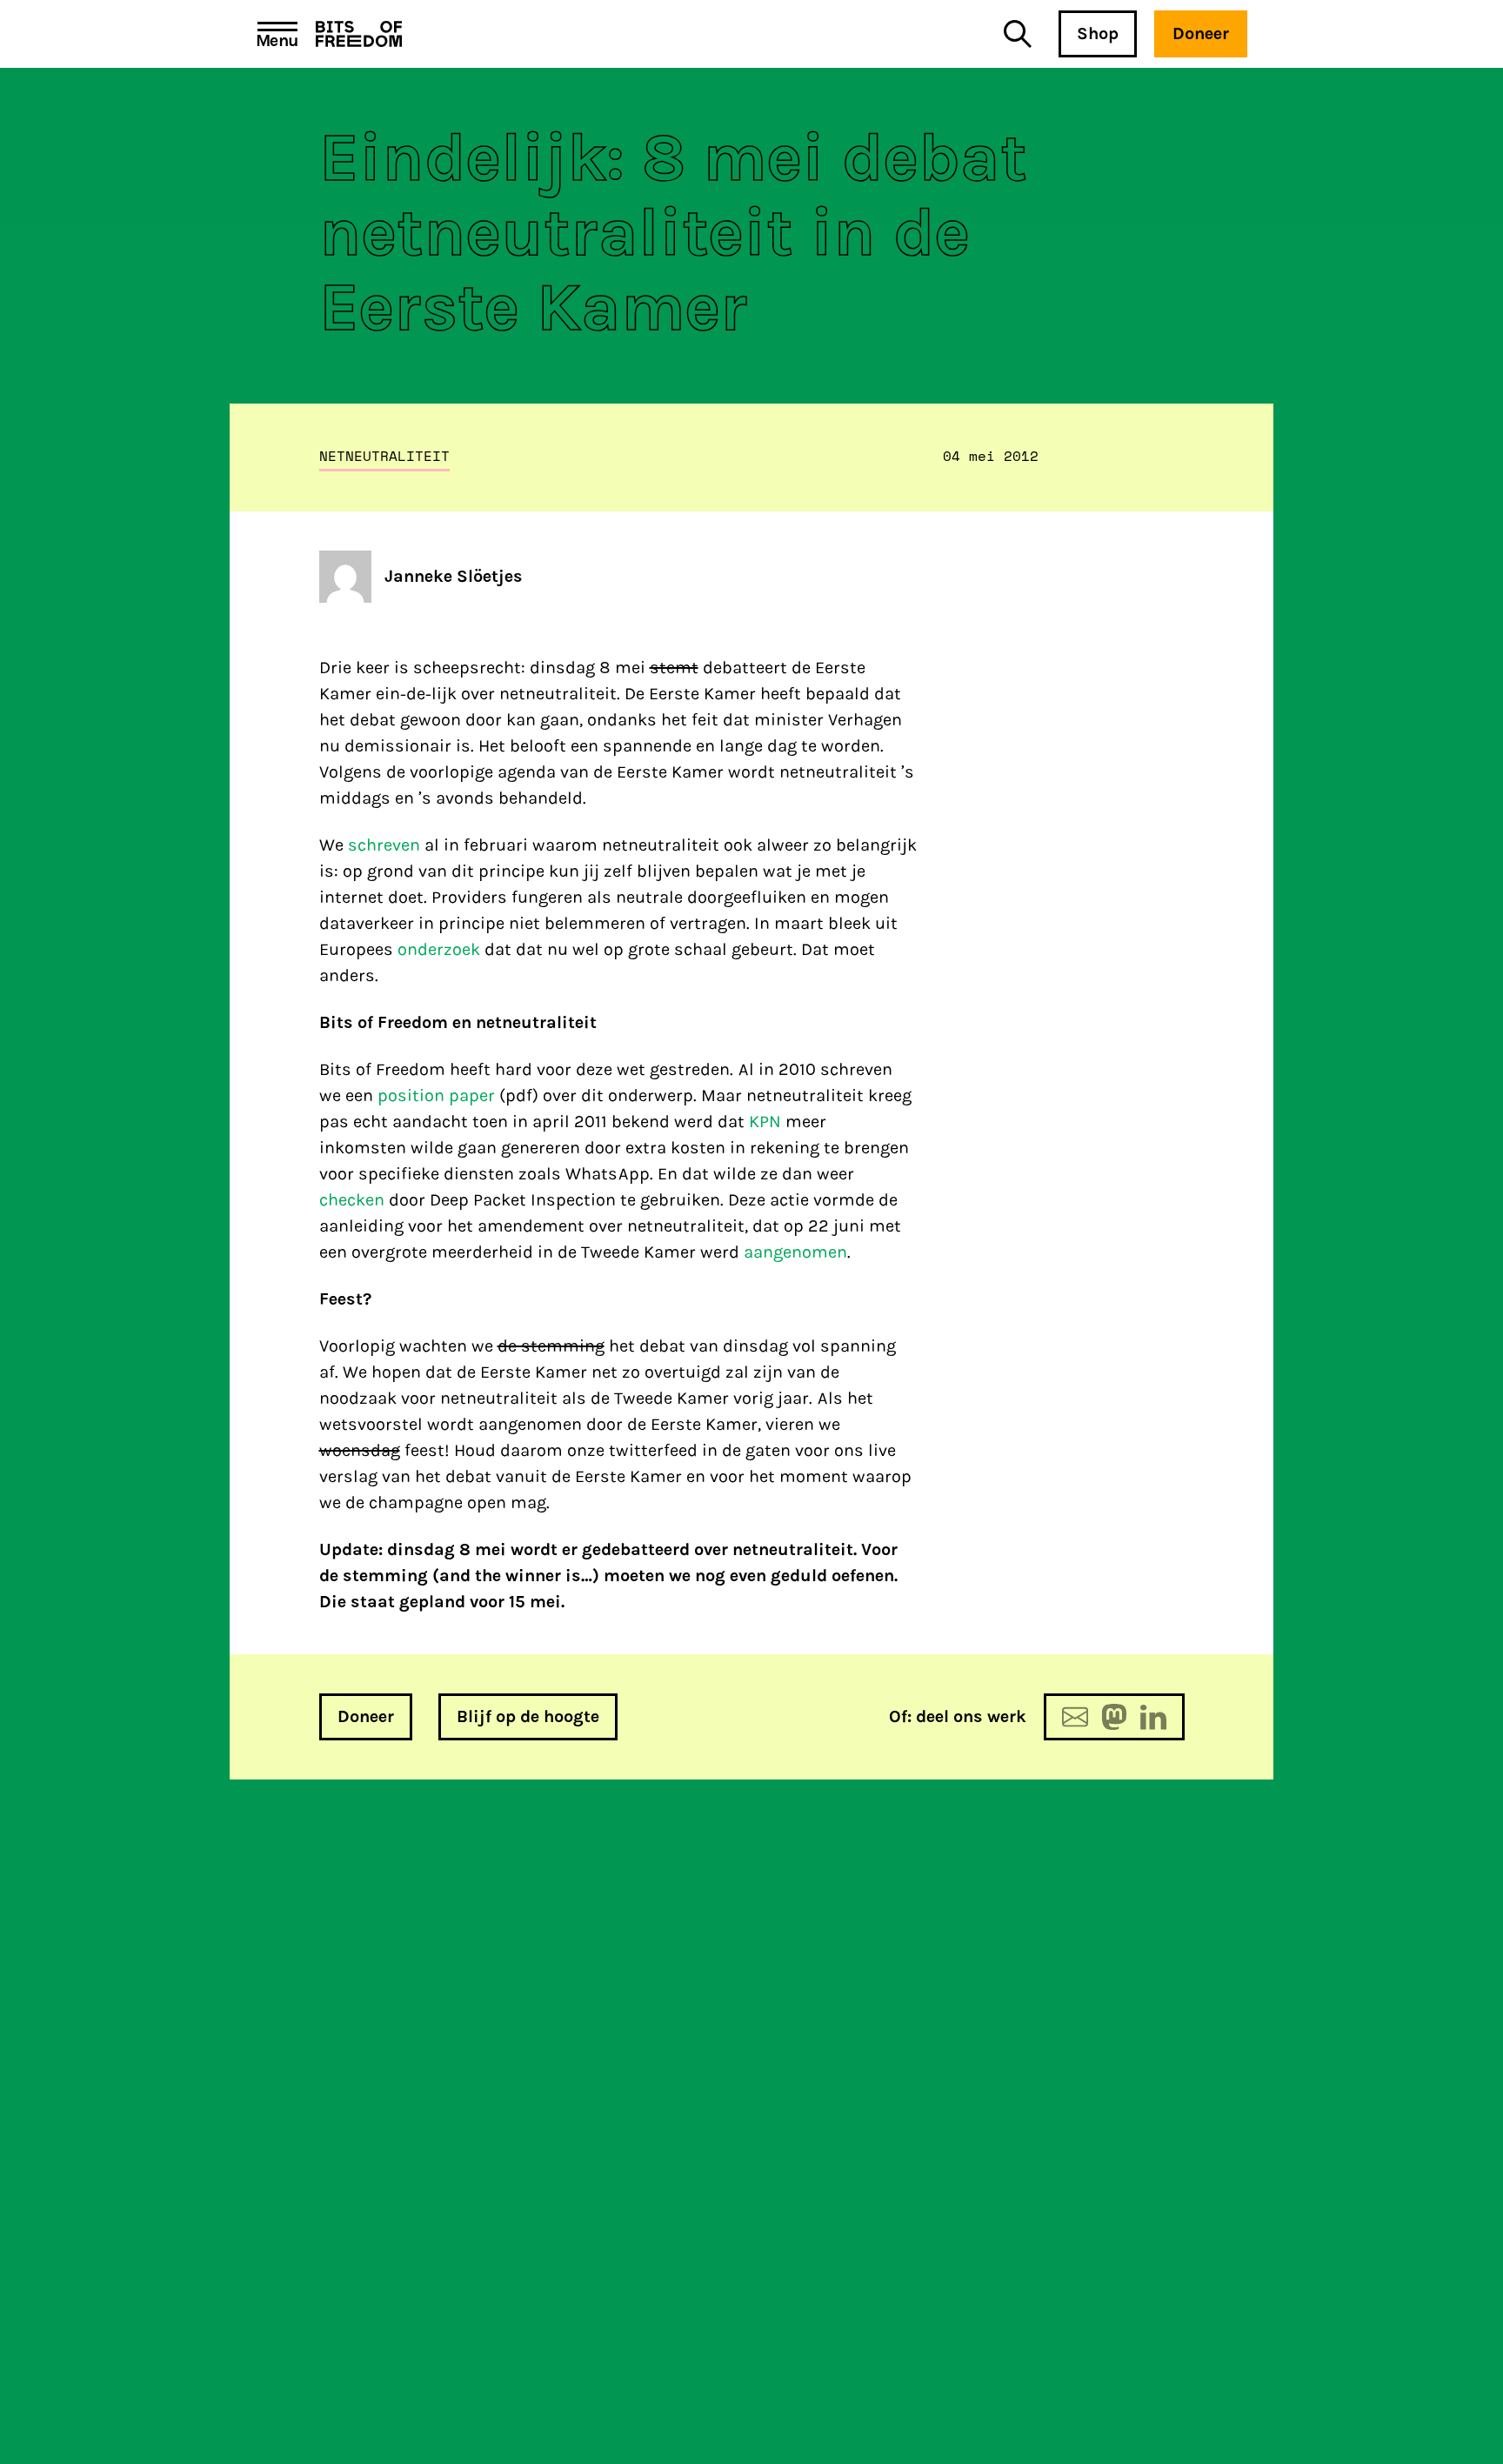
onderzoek (439, 949)
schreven (384, 845)
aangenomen (795, 1252)
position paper (436, 1095)
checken (352, 1200)
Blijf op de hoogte (528, 1716)
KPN (765, 1122)
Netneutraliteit (384, 456)
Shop (1098, 33)
